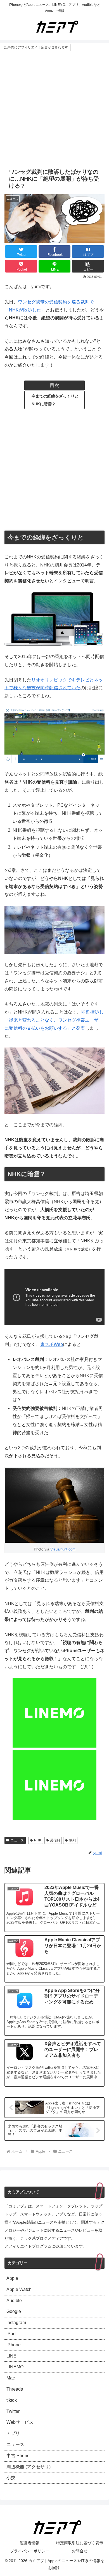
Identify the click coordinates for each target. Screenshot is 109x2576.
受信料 (55, 1840)
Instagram (16, 2323)
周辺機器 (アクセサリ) (29, 2467)
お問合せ (80, 2551)
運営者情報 (30, 2543)
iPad (11, 2334)
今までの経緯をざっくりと (55, 396)
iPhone (14, 2345)
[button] (88, 266)
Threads (15, 2389)
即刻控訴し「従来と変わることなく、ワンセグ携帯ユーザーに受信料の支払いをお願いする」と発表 (54, 1020)
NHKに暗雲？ (44, 404)
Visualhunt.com (63, 1549)
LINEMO (15, 2367)
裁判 (72, 1840)
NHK (38, 1840)
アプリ (13, 2433)
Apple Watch (19, 2289)
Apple (12, 2278)
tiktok (12, 2400)
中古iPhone (18, 2456)
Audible (14, 2301)
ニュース (17, 1840)
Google (14, 2311)
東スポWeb (52, 1344)
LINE (11, 2356)
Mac (11, 2378)
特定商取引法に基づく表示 (80, 2543)
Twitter (13, 2411)
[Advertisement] (54, 109)
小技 (11, 2478)
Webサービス (20, 2422)
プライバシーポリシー (30, 2551)
